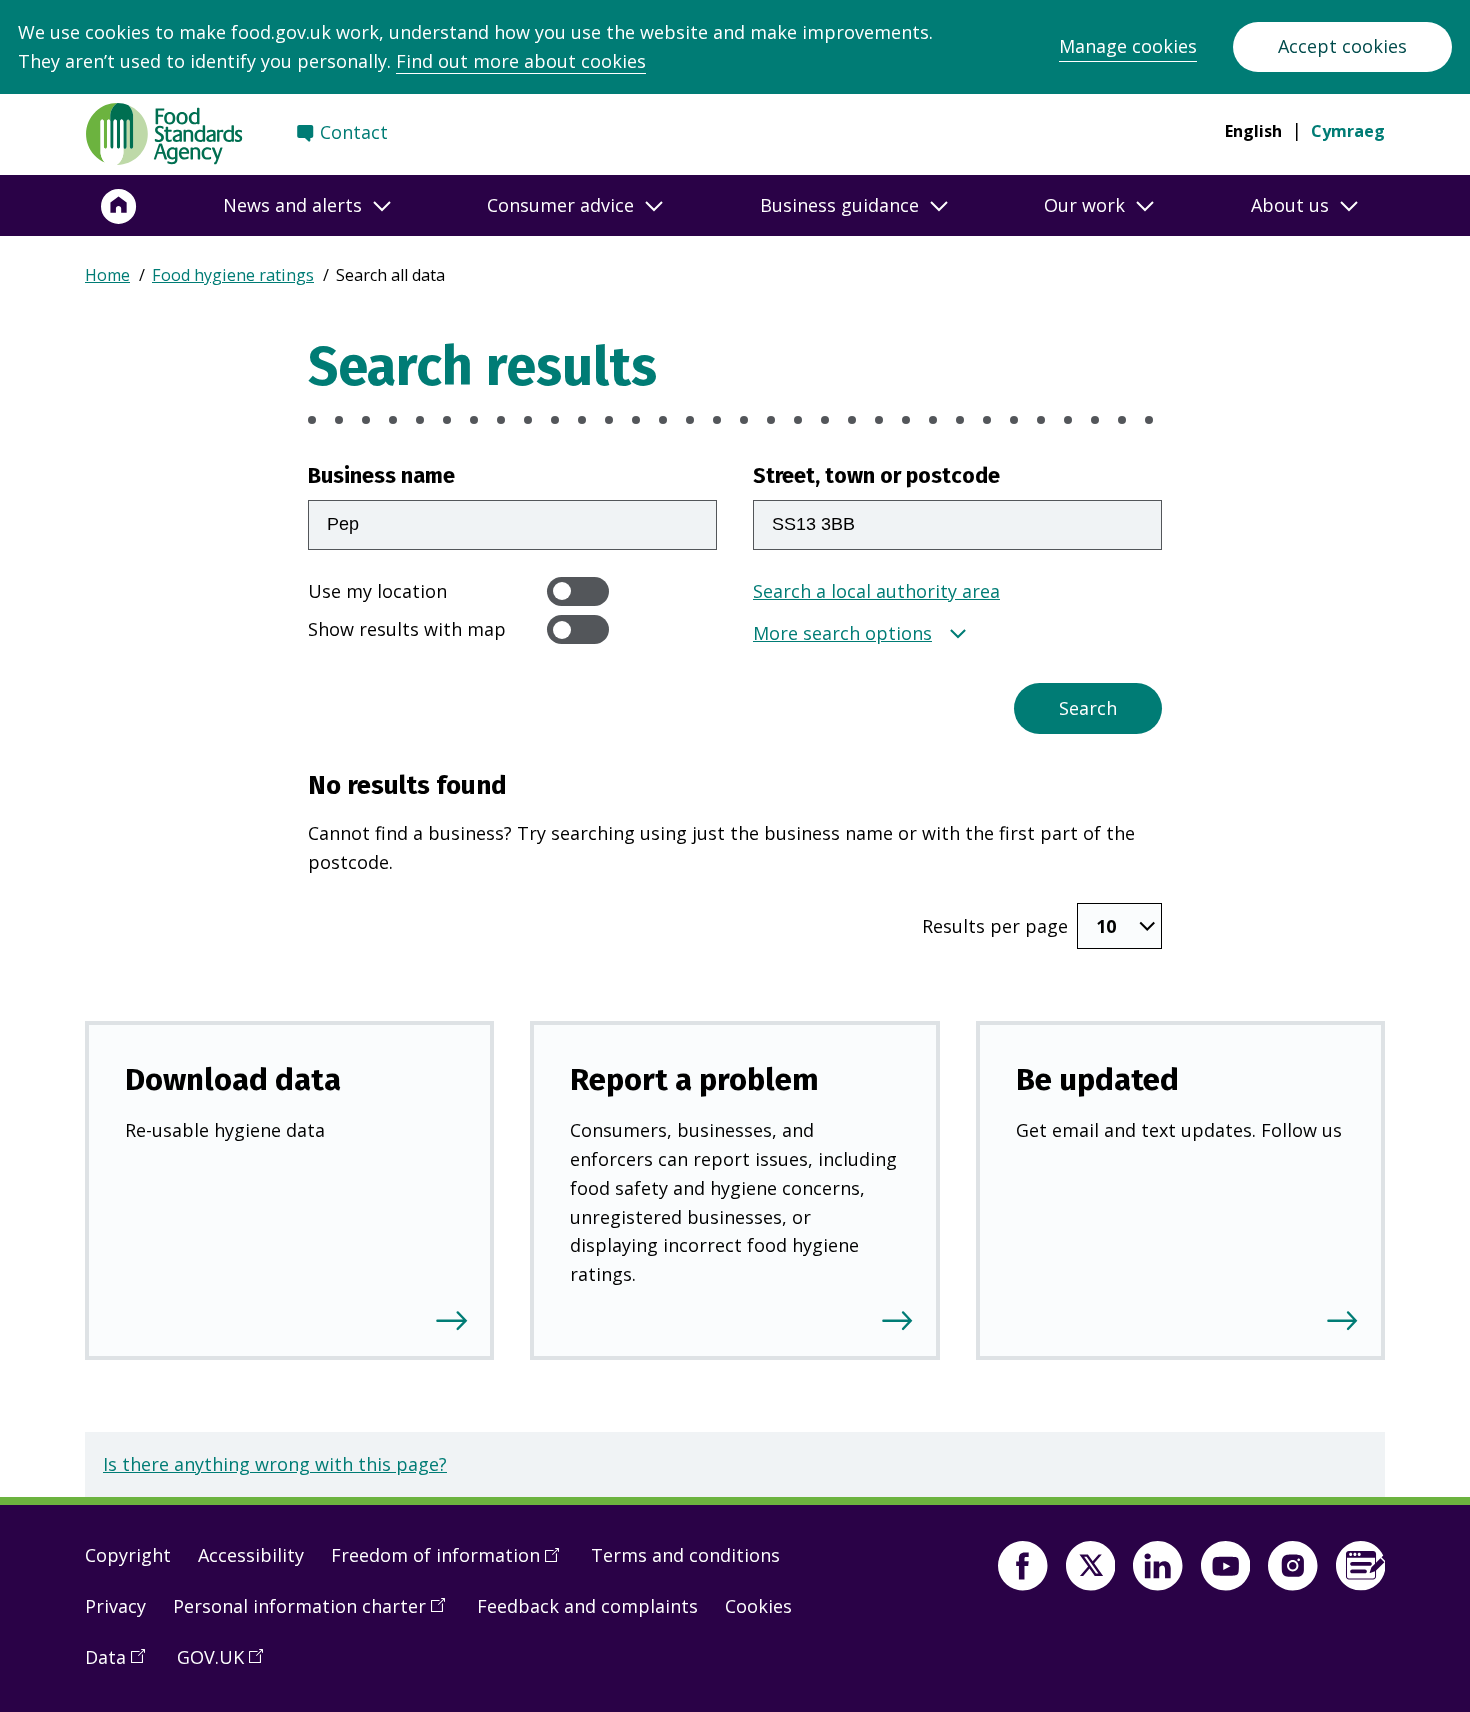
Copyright (128, 1555)
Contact (354, 132)
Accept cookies (1342, 46)
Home (107, 275)
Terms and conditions (685, 1555)
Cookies (758, 1606)
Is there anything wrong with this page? (275, 1464)
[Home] (119, 206)
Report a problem (694, 1079)
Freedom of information (452, 1563)
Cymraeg (1348, 131)
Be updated (1097, 1079)
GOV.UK (227, 1665)
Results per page (995, 926)
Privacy (115, 1606)
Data (122, 1665)
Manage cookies (1128, 46)
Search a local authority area (876, 591)
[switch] (578, 591)
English (1253, 131)
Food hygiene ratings (233, 275)
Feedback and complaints (587, 1606)
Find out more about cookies (521, 61)
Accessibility (251, 1555)
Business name (381, 476)
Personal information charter (316, 1614)
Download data (233, 1079)
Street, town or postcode (876, 476)
